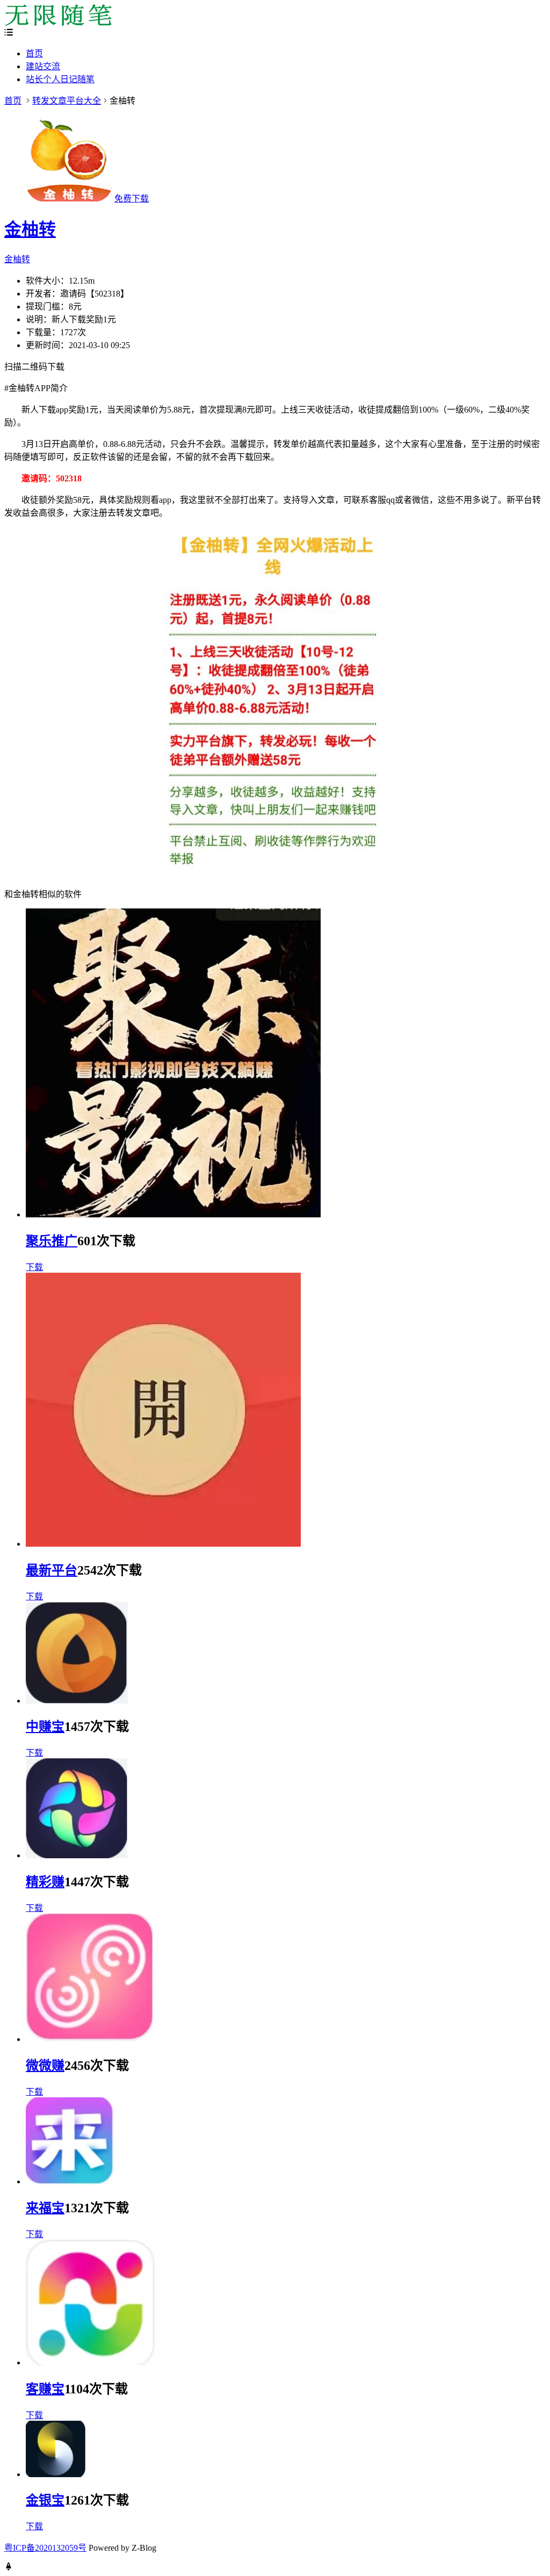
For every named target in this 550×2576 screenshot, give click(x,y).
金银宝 (45, 2500)
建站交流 (43, 66)
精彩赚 (45, 1882)
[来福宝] (70, 2181)
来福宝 (45, 2208)
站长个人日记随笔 (60, 79)
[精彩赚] (77, 1855)
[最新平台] (163, 1544)
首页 (34, 53)
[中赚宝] (77, 1701)
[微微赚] (89, 2039)
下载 (34, 1267)
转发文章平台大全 (67, 101)
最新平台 (52, 1570)
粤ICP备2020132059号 (45, 2548)
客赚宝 (45, 2389)
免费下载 (132, 199)
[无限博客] (58, 23)
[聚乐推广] (173, 1214)
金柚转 (30, 229)
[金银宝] (56, 2474)
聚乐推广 (52, 1241)
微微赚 (45, 2066)
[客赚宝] (91, 2362)
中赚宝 (45, 1727)
